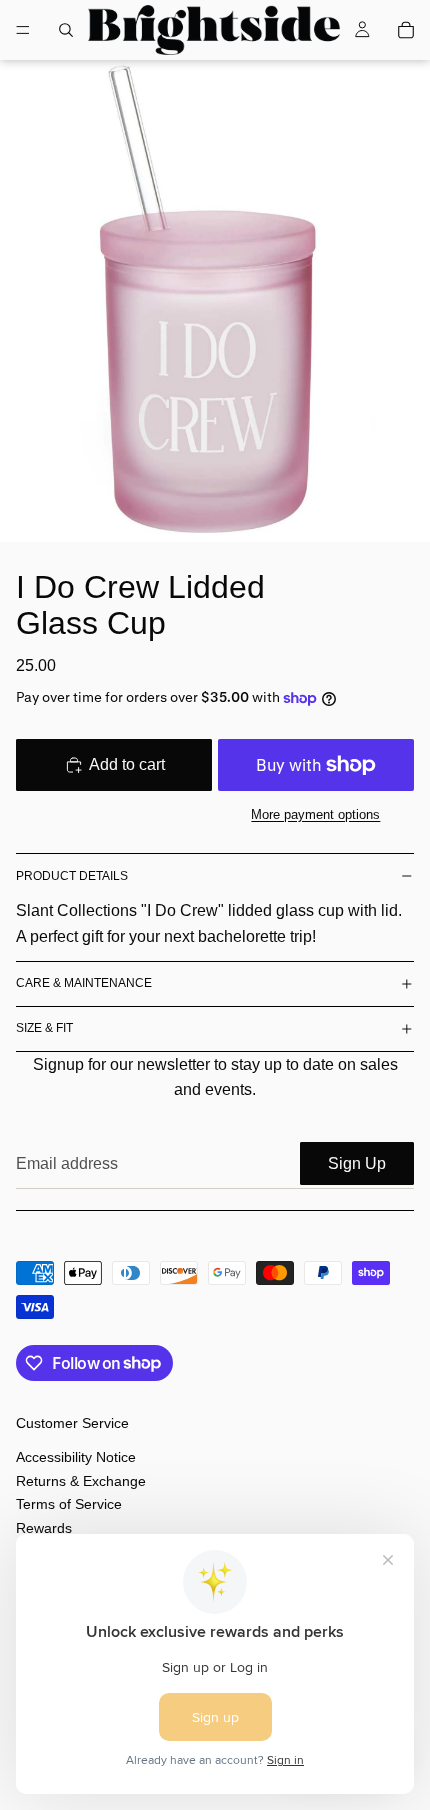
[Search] (66, 30)
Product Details (72, 876)
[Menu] (23, 30)
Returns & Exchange (81, 1481)
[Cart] (406, 30)
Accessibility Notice (76, 1458)
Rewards (44, 1528)
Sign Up (357, 1163)
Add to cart (127, 764)
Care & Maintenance (84, 983)
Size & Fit (44, 1028)
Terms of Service (69, 1504)
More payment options (315, 814)
